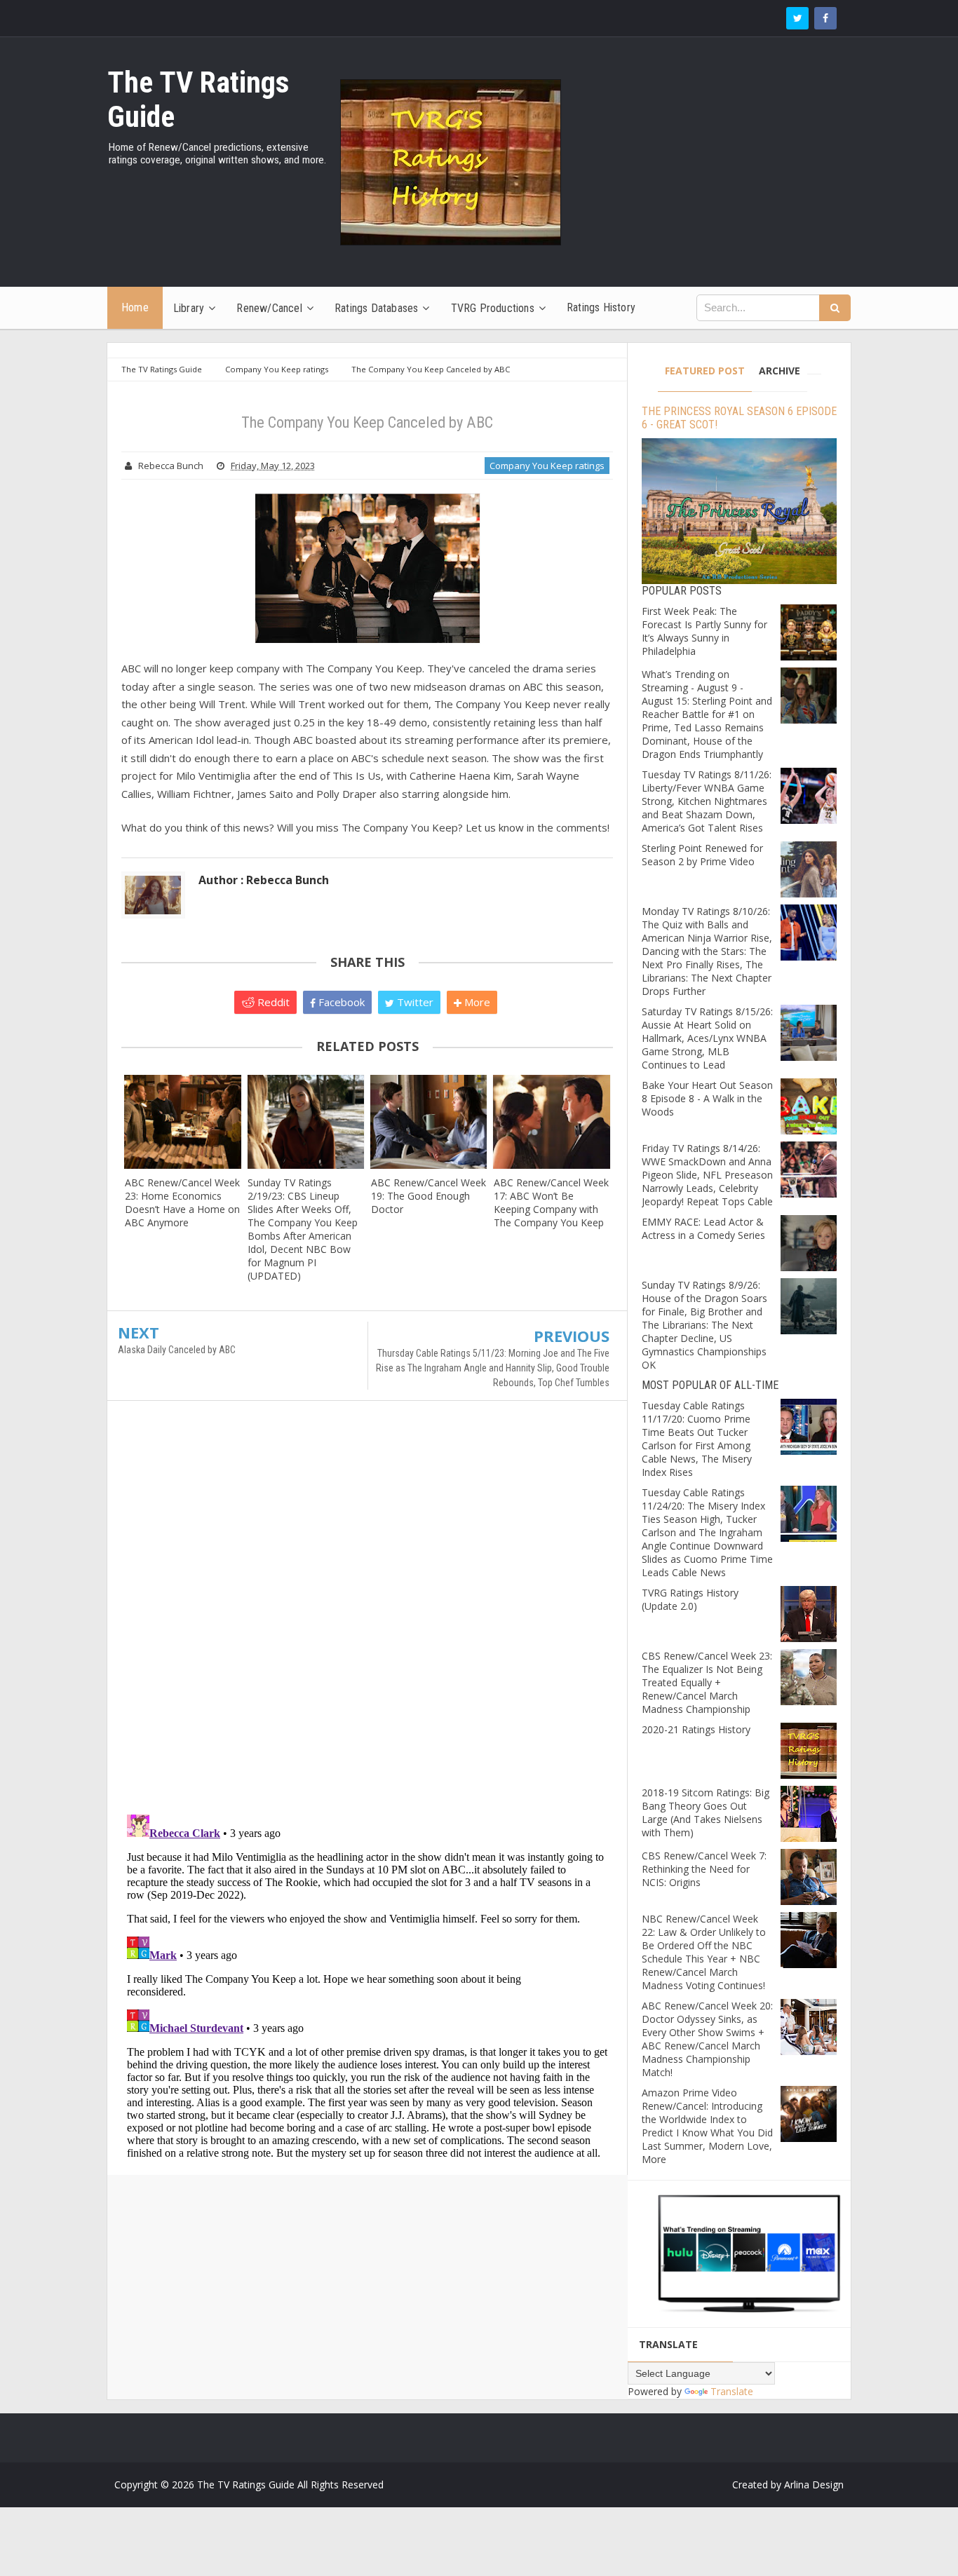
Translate (732, 2391)
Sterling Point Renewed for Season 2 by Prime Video (702, 855)
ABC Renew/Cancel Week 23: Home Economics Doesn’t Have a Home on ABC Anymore (182, 1202)
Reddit (272, 1002)
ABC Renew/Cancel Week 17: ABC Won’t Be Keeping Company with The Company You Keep (551, 1202)
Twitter (414, 1002)
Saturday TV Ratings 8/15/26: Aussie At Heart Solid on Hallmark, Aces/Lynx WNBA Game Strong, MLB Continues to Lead (707, 1038)
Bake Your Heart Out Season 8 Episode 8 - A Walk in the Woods (707, 1098)
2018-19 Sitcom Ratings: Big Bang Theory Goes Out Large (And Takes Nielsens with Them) (706, 1812)
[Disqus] (367, 1614)
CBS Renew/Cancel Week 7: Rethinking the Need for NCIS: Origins (704, 1869)
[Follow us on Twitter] (797, 18)
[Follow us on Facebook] (825, 18)
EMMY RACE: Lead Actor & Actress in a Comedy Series (703, 1228)
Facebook (340, 1002)
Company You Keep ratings (547, 466)
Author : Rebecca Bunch (264, 880)
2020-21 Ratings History (696, 1729)
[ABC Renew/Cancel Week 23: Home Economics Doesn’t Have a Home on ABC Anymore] (183, 1121)
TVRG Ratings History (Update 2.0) (690, 1599)
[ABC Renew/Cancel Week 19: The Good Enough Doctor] (429, 1121)
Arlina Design (814, 2485)
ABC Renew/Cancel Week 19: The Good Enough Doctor (429, 1196)
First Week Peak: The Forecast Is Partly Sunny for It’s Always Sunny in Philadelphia (704, 631)
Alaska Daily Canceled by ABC (177, 1350)
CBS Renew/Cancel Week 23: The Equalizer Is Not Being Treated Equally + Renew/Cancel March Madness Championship (707, 1682)
